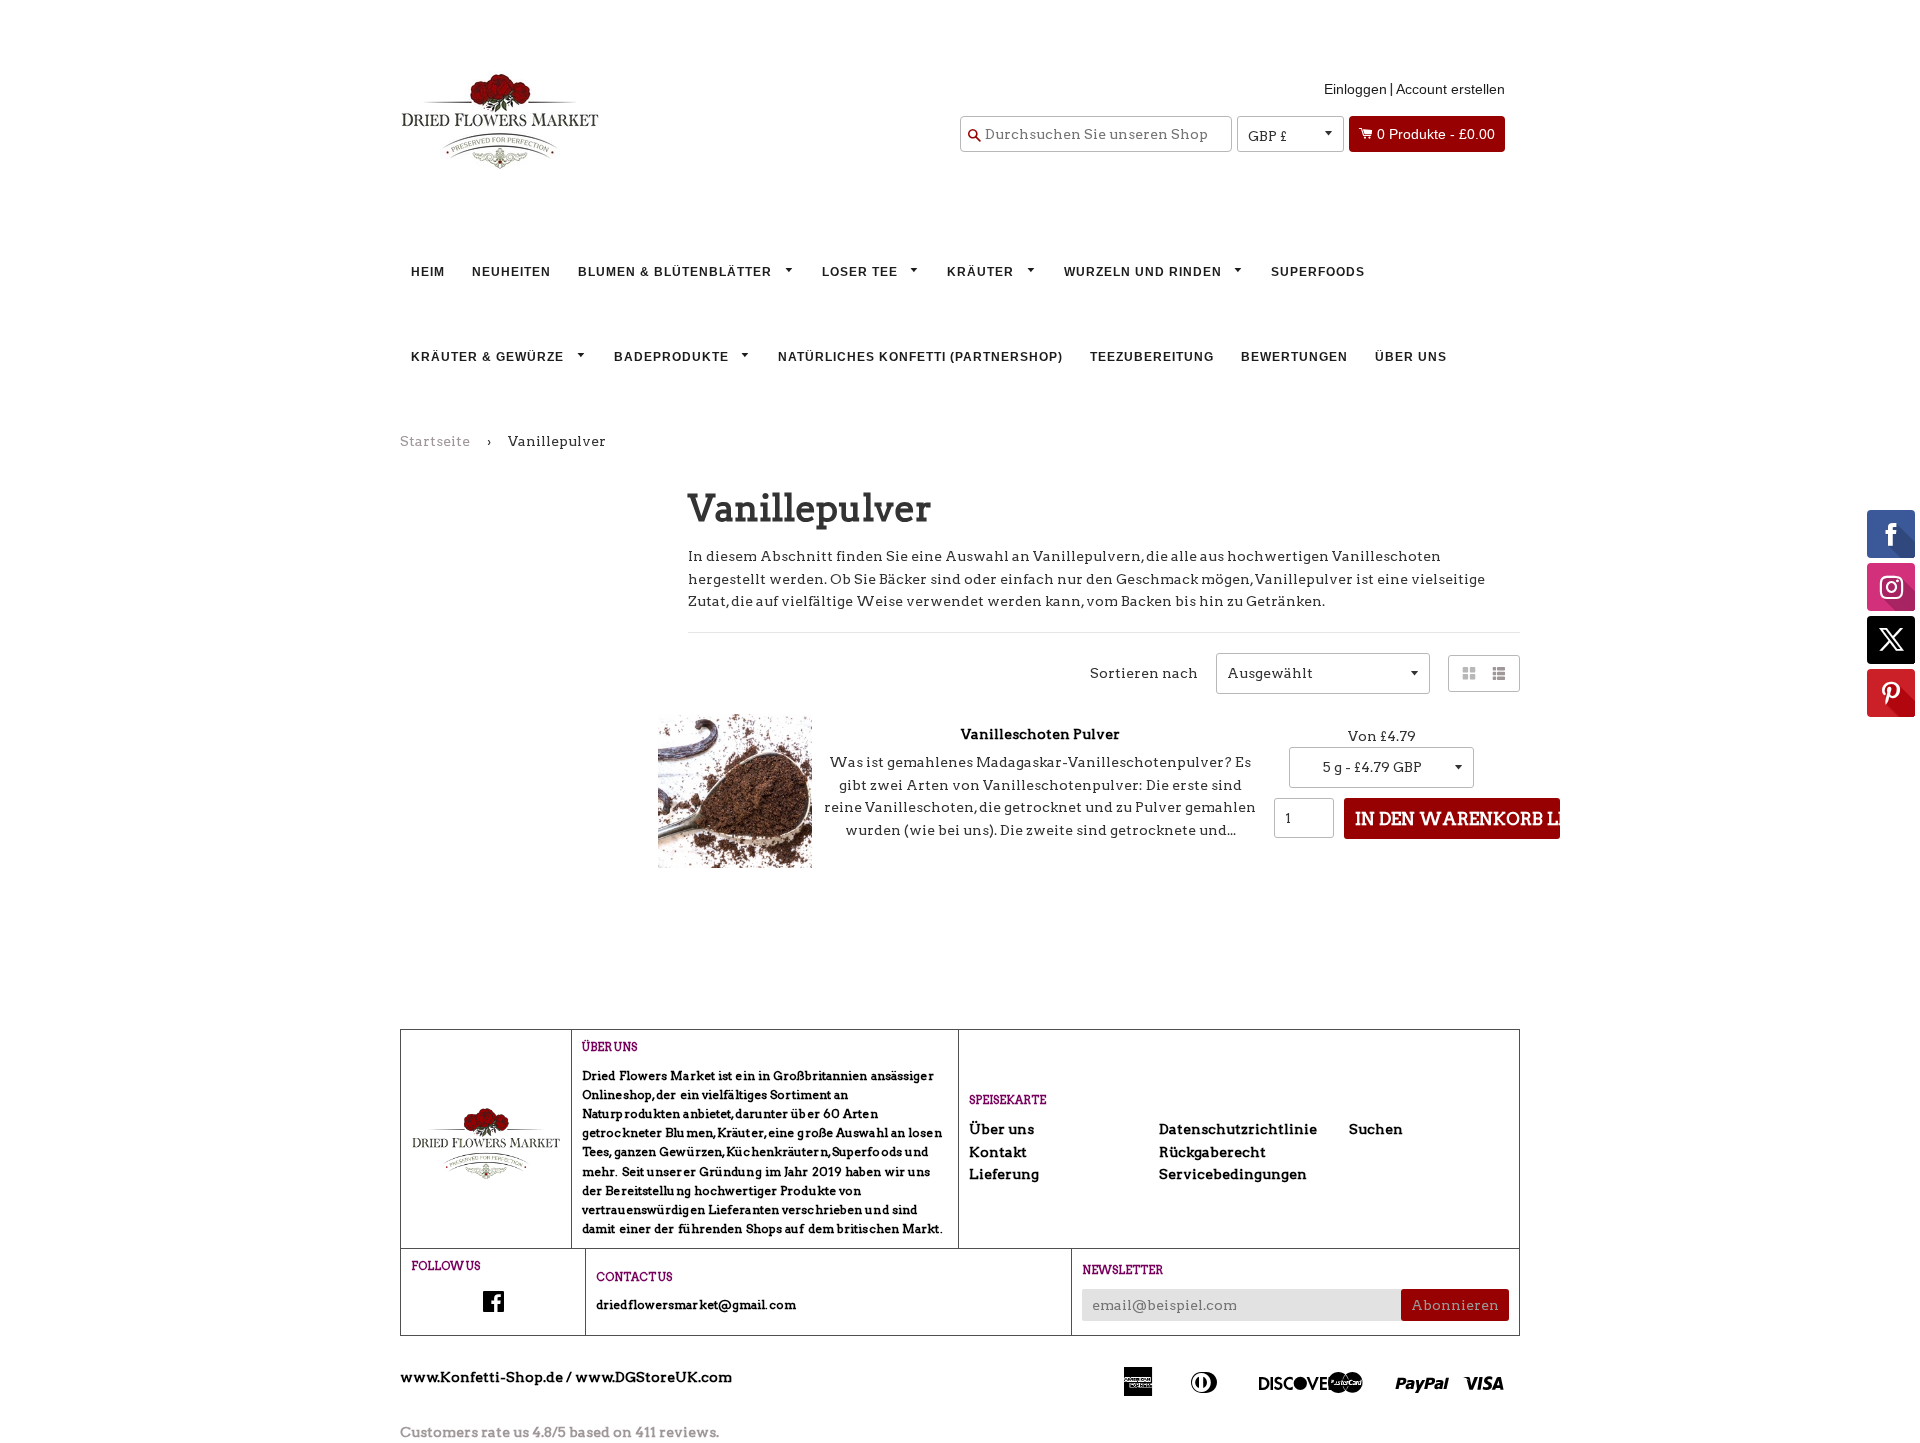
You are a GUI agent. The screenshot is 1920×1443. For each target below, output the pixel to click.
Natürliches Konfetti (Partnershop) (920, 357)
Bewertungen (1294, 357)
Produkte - (1436, 134)
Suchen (1376, 1129)
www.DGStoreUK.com (653, 1377)
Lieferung (1004, 1174)
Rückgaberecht (1212, 1152)
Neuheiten (511, 272)
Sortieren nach (1144, 673)
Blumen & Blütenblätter (677, 272)
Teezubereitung (1152, 357)
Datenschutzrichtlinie (1238, 1129)
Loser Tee (862, 272)
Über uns (1411, 357)
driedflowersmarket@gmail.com (696, 1304)
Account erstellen (1450, 89)
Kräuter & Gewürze (489, 357)
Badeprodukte (673, 357)
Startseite (435, 441)
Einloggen (1355, 89)
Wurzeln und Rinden (1145, 272)
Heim (428, 272)
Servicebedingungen (1233, 1174)
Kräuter (982, 272)
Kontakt (998, 1152)
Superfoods (1318, 272)
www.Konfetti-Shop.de (481, 1377)
